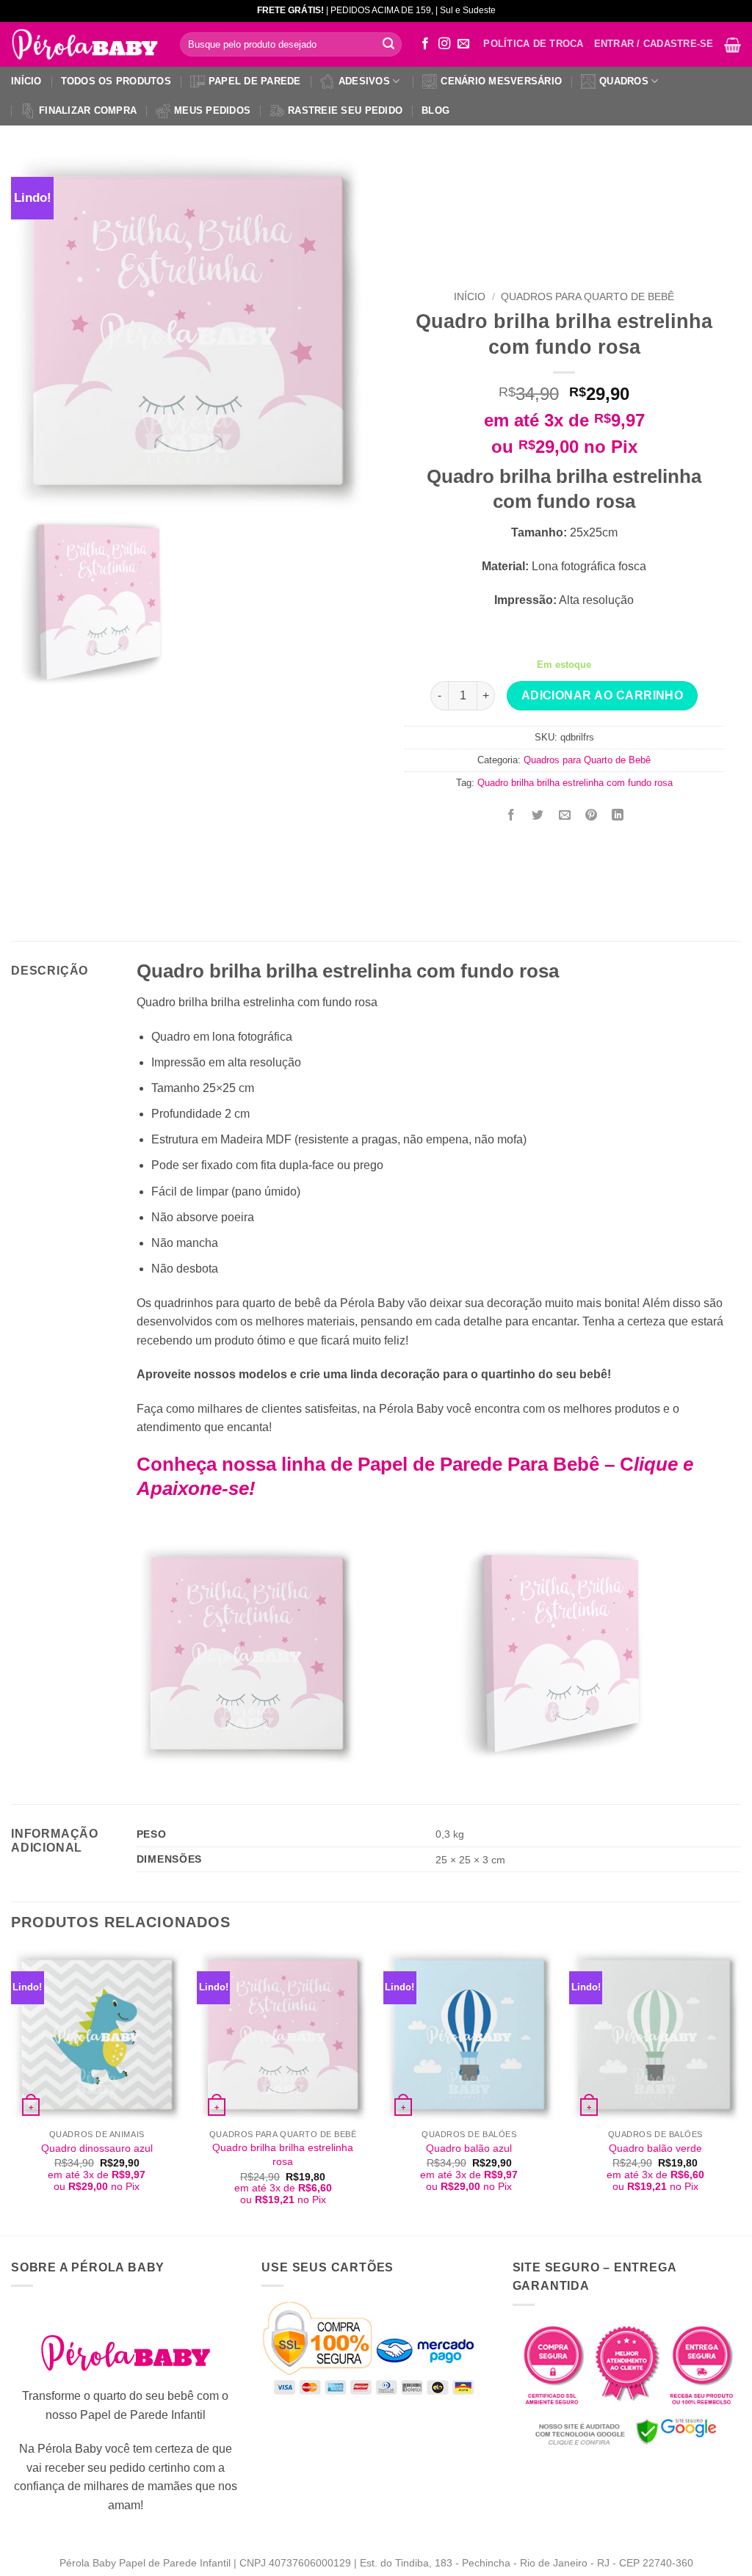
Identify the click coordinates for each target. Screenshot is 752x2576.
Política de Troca (533, 44)
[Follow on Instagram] (444, 44)
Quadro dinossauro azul (97, 2148)
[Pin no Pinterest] (591, 816)
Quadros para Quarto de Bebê (587, 297)
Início (26, 81)
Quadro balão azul (469, 2148)
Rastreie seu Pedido (345, 110)
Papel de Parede (255, 81)
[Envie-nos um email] (463, 44)
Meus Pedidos (212, 110)
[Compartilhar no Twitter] (538, 816)
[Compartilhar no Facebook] (511, 816)
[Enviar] (388, 45)
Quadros (624, 81)
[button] (733, 45)
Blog (435, 110)
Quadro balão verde (655, 2148)
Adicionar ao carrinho (603, 695)
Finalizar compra (88, 110)
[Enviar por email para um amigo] (564, 816)
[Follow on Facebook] (425, 44)
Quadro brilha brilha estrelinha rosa (283, 2154)
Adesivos (364, 81)
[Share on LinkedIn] (618, 816)
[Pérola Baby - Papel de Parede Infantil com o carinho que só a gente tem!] (84, 45)
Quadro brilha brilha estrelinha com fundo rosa (575, 783)
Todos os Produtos (116, 81)
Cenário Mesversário (501, 81)
